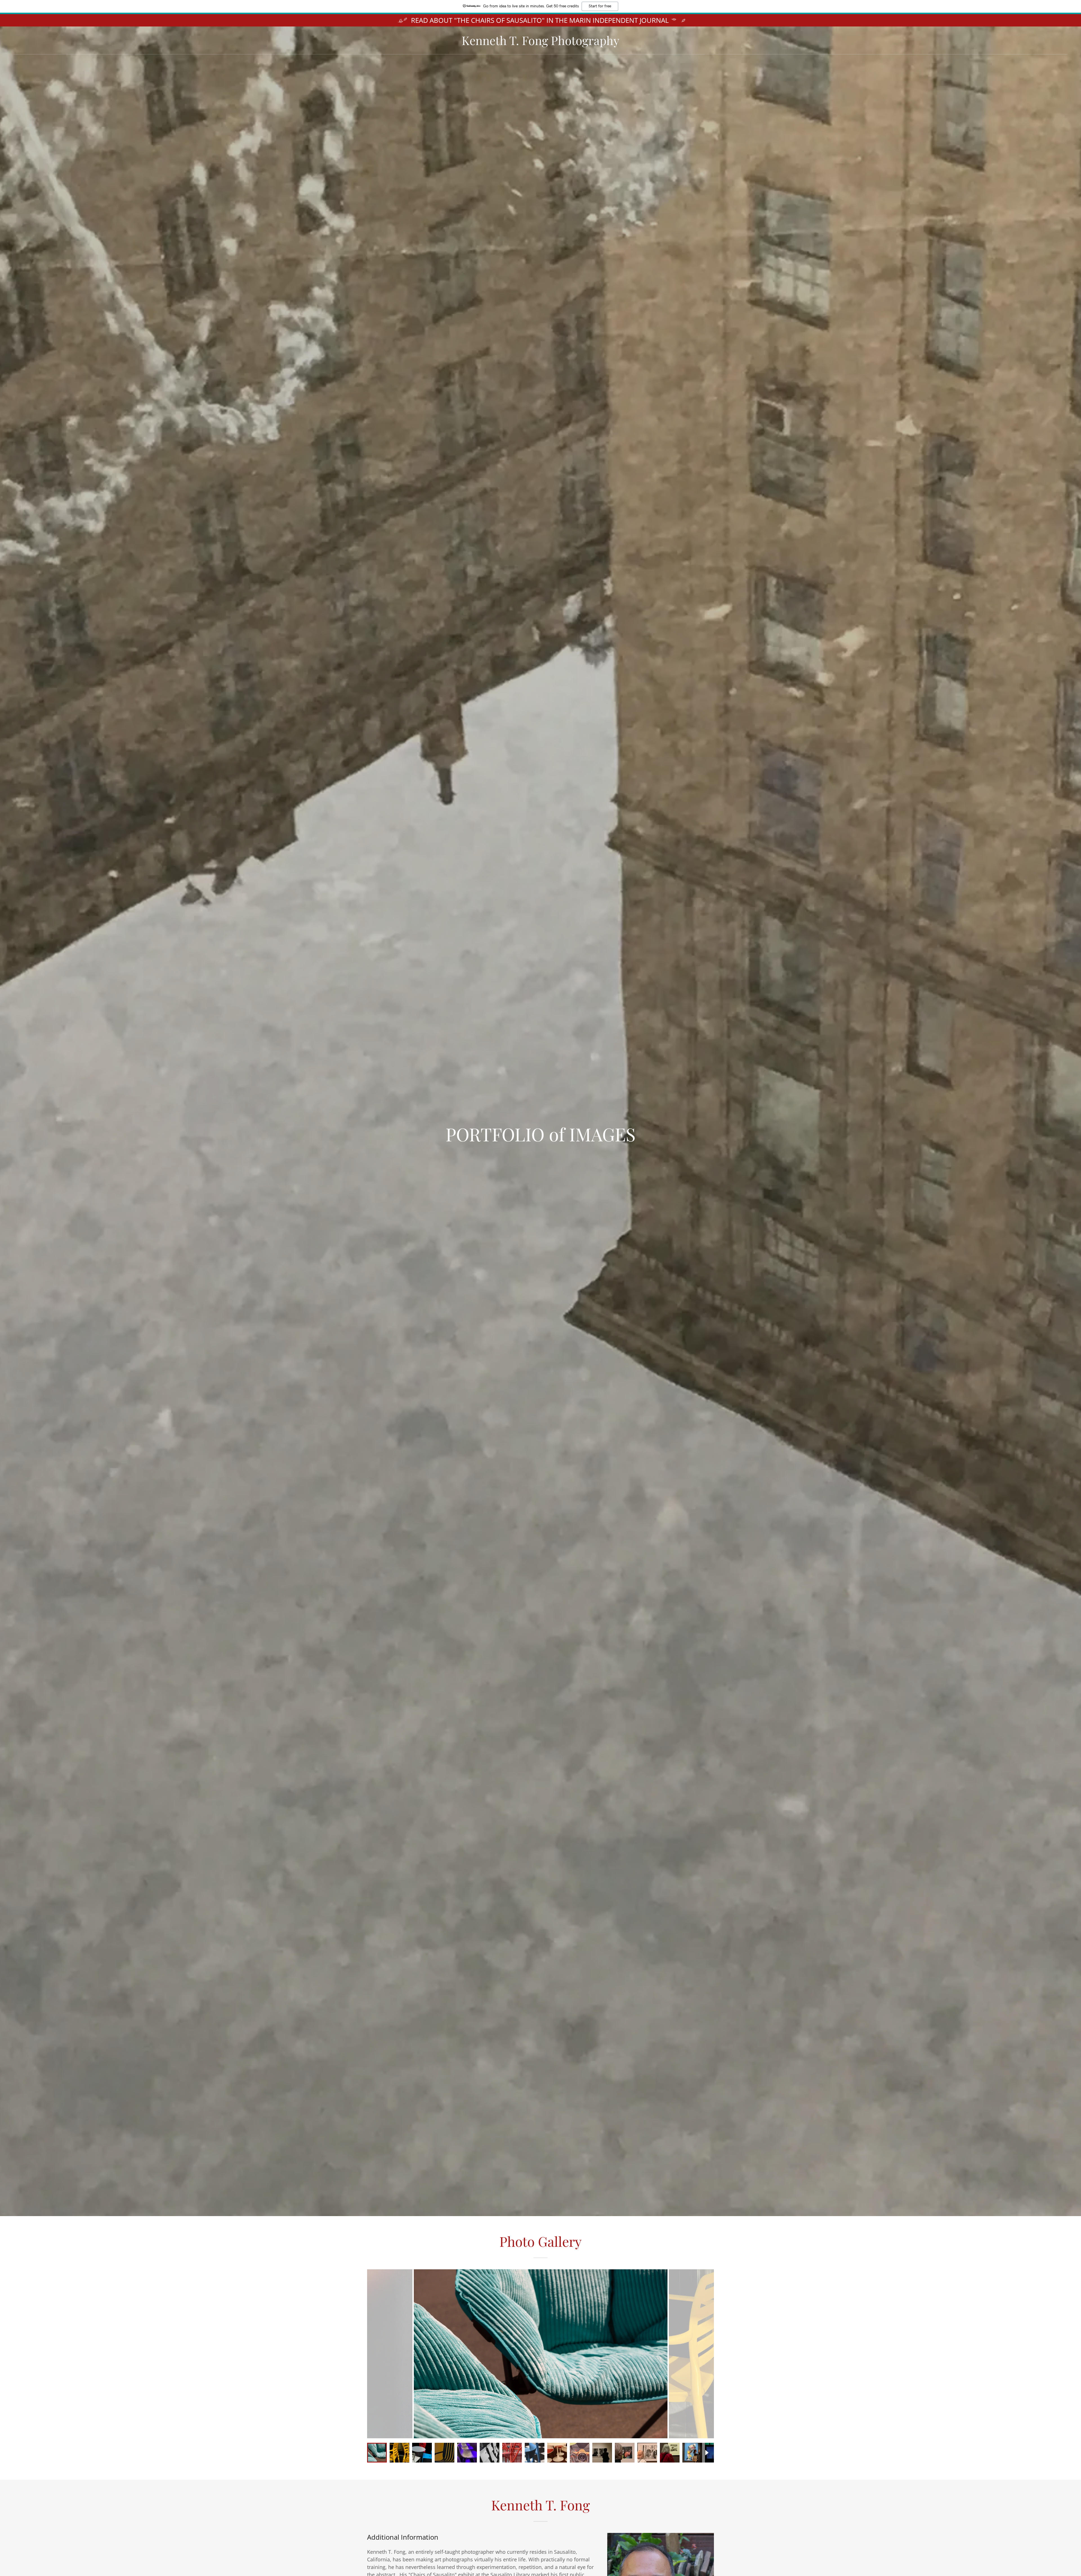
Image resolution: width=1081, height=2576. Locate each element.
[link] (540, 43)
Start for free (600, 6)
